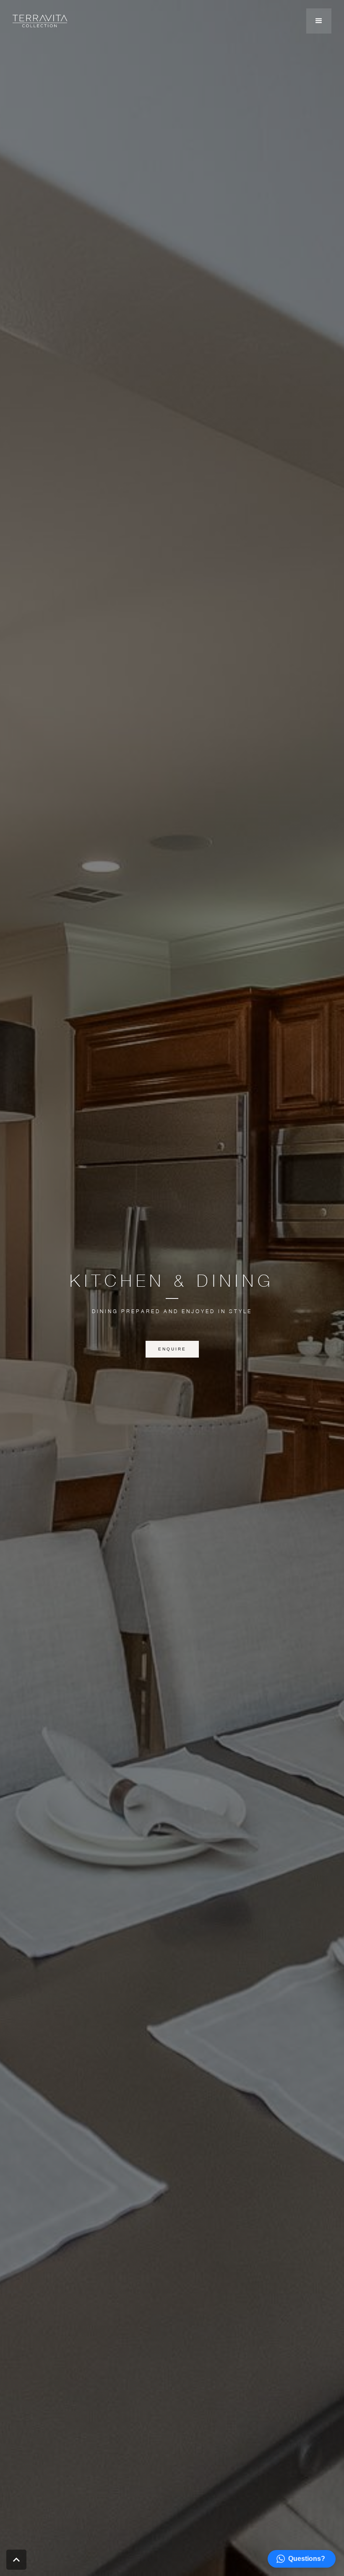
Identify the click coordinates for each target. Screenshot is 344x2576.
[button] (319, 21)
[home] (40, 21)
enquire (172, 1349)
